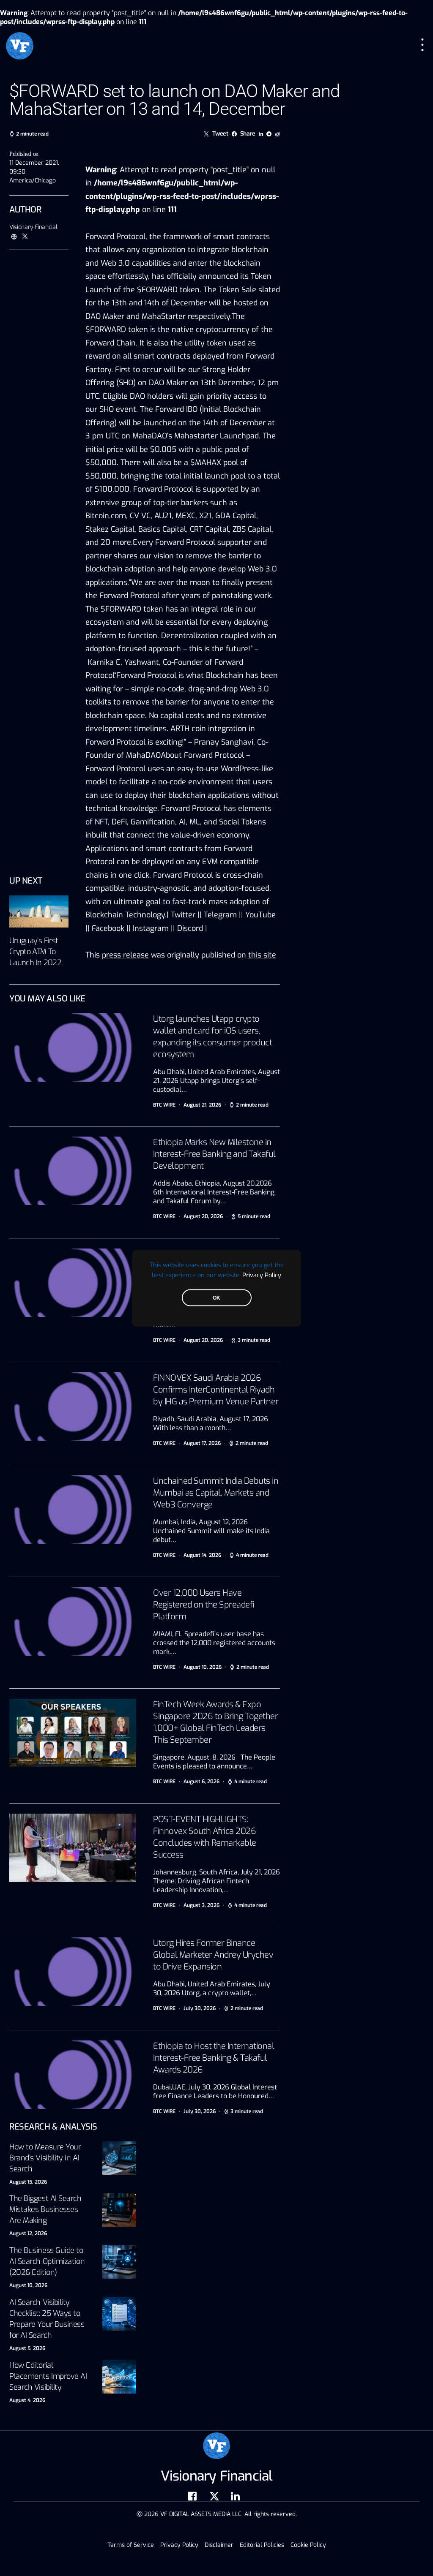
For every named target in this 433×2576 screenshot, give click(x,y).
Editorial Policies (262, 2545)
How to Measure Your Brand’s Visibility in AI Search (45, 2158)
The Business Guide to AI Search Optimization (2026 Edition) (47, 2261)
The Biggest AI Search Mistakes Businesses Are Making (45, 2209)
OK (216, 1298)
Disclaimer (219, 2545)
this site (262, 955)
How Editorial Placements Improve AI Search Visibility (48, 2376)
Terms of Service (131, 2545)
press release (125, 955)
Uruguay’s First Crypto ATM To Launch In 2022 (35, 952)
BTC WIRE (164, 1105)
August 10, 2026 (28, 2285)
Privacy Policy (262, 1275)
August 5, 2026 (27, 2348)
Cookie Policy (308, 2545)
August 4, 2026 (27, 2400)
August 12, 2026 (28, 2233)
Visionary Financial (33, 227)
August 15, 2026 (28, 2182)
